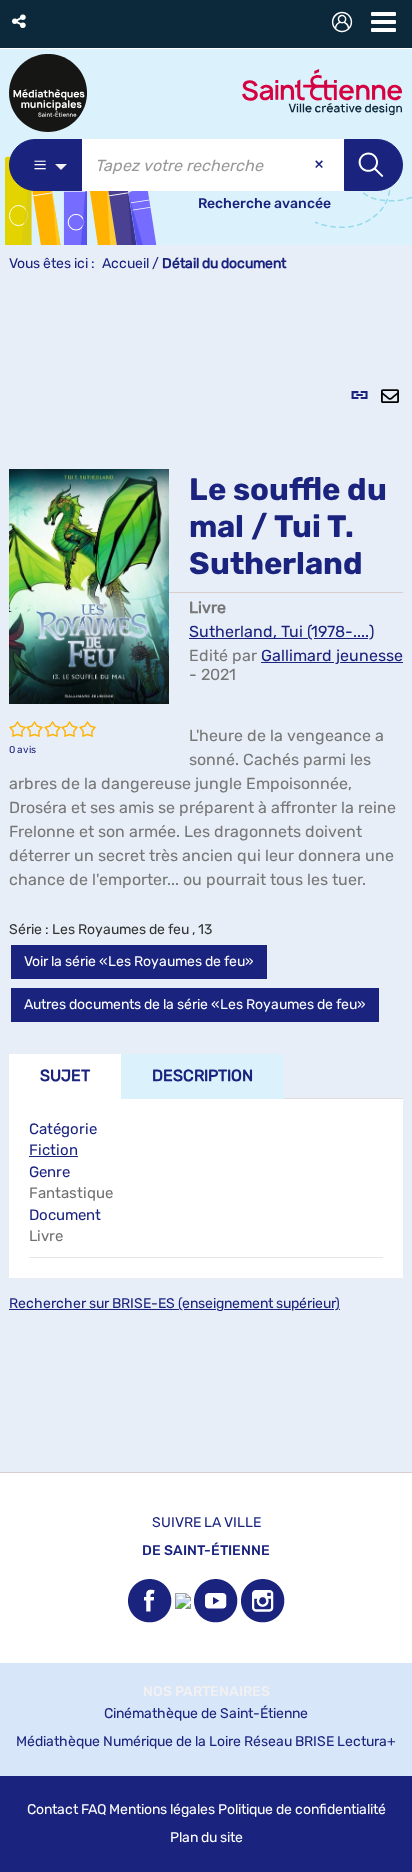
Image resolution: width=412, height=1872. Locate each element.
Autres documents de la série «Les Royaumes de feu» (195, 1004)
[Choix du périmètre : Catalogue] (45, 165)
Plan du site (206, 1837)
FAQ (93, 1809)
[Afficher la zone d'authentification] (346, 24)
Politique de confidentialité (302, 1809)
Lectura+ (366, 1741)
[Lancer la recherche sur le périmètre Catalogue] (373, 165)
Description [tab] (202, 1075)
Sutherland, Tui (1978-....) (281, 631)
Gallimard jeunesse (332, 655)
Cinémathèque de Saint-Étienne (206, 1713)
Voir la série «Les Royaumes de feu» (139, 961)
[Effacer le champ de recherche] (321, 165)
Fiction (53, 1150)
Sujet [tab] (65, 1075)
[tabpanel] (206, 883)
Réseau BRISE (289, 1741)
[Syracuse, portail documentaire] (48, 93)
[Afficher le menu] (383, 22)
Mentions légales (162, 1809)
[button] (20, 21)
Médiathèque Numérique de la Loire (128, 1741)
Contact (52, 1809)
